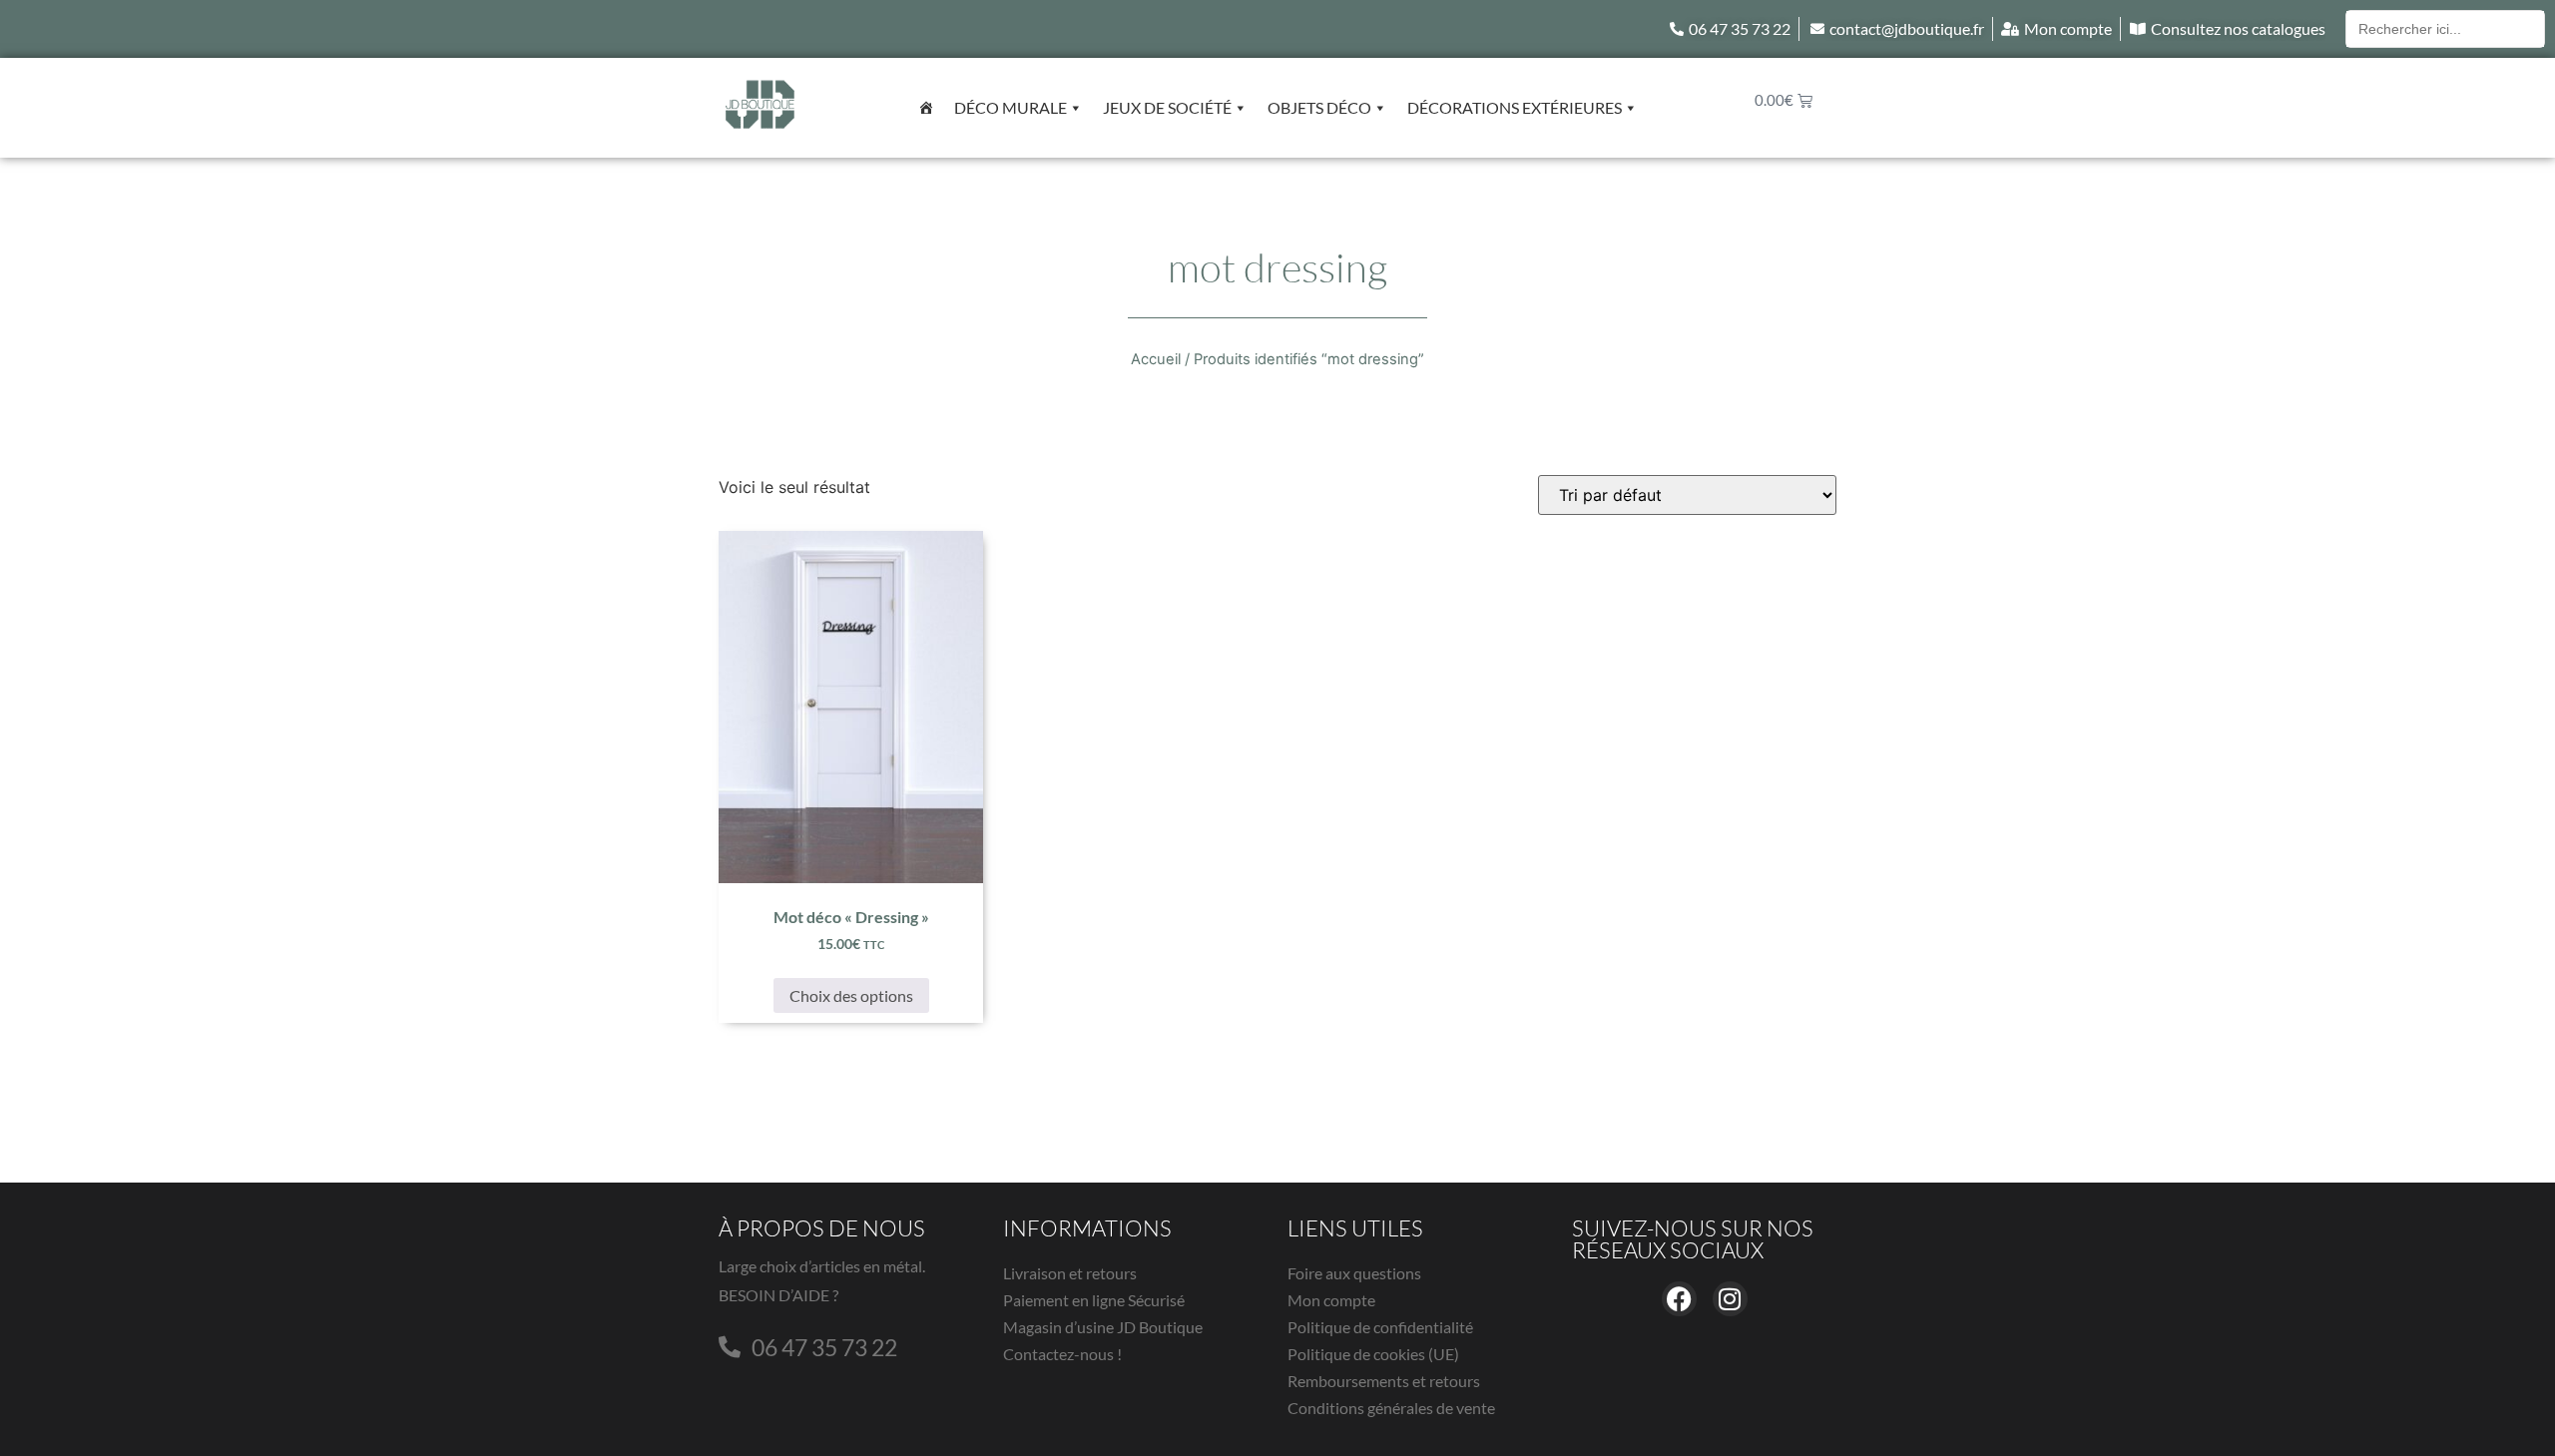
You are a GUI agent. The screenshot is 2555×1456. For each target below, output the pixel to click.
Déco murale (1011, 107)
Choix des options (851, 995)
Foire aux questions (1354, 1273)
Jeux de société (1167, 107)
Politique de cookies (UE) (1373, 1354)
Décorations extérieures (1515, 107)
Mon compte (1331, 1300)
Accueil (1156, 359)
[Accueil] (926, 108)
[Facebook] (1679, 1299)
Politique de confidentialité (1380, 1327)
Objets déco (1319, 107)
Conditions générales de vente (1391, 1408)
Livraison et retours (1070, 1273)
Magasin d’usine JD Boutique (1103, 1327)
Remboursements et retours (1384, 1381)
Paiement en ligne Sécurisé (1094, 1300)
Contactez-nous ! (1062, 1354)
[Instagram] (1730, 1299)
